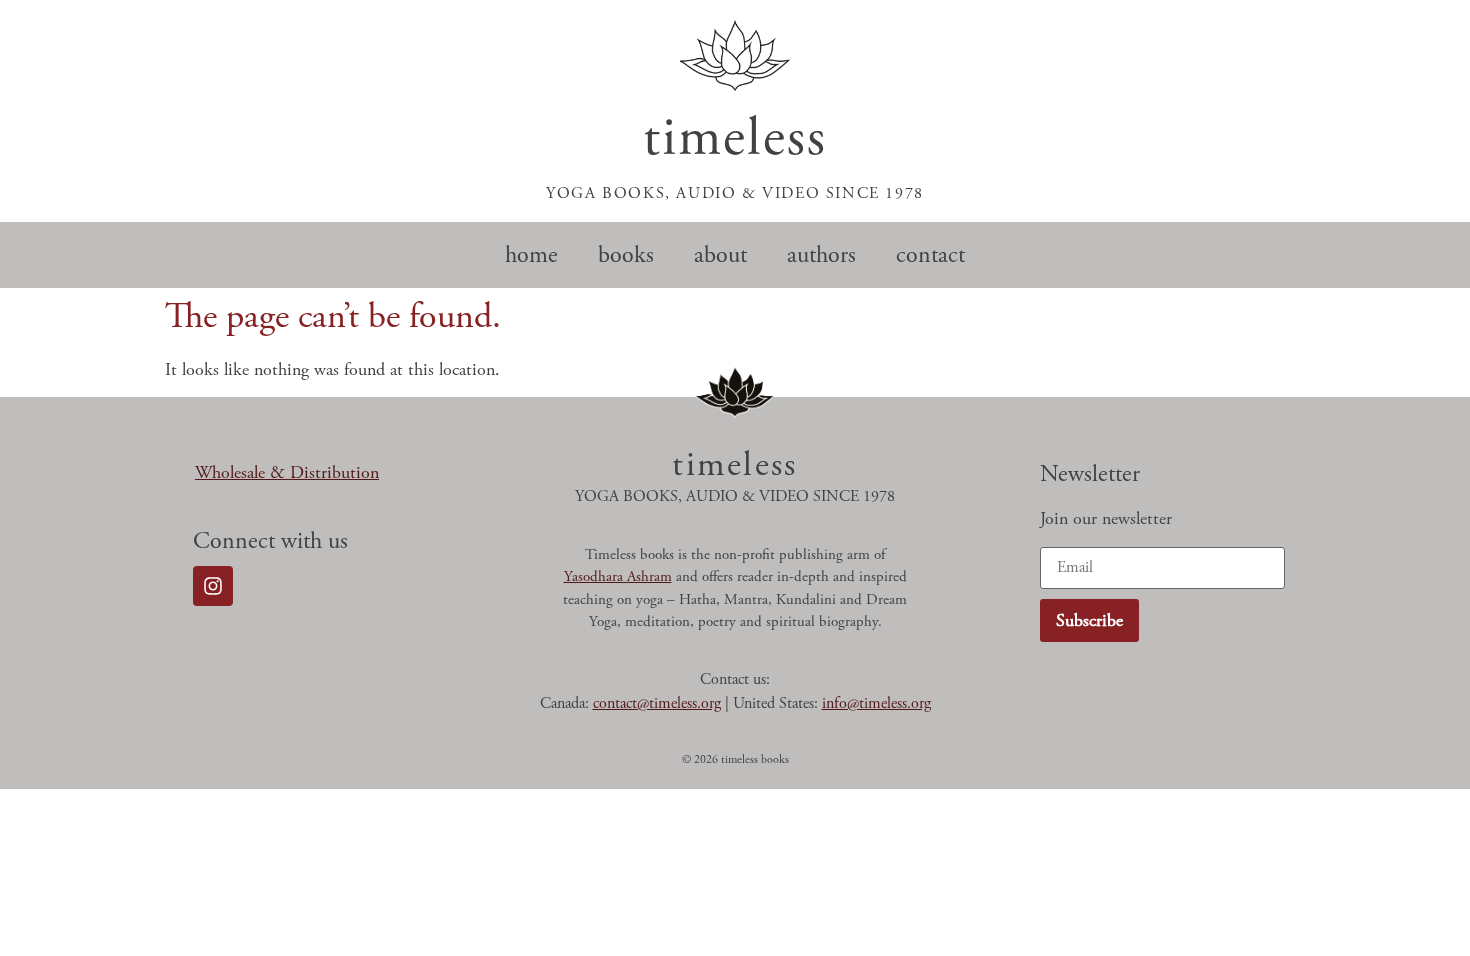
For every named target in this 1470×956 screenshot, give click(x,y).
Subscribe (1089, 620)
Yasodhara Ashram (618, 576)
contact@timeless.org (657, 703)
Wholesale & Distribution (287, 472)
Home (531, 255)
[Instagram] (213, 586)
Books (626, 255)
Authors (821, 255)
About (720, 255)
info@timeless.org (876, 703)
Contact (930, 255)
